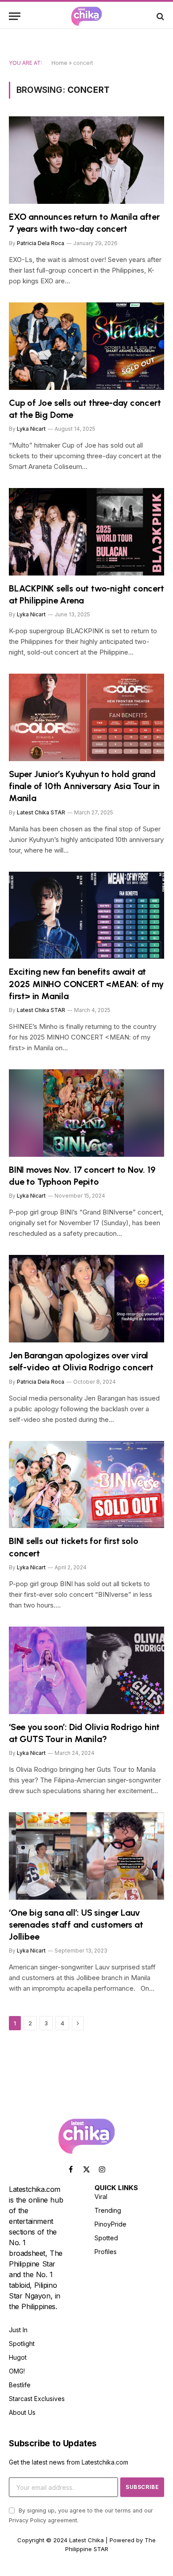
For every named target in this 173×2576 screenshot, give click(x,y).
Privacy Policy (28, 2520)
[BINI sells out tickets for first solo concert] (86, 1485)
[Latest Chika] (86, 16)
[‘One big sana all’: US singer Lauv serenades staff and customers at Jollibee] (86, 1856)
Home (59, 63)
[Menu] (15, 16)
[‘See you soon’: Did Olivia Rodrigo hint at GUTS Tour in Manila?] (86, 1670)
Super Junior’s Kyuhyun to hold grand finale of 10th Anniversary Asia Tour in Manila (84, 786)
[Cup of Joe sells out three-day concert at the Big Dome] (86, 346)
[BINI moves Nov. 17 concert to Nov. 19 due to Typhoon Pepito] (86, 1113)
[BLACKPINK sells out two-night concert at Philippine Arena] (86, 532)
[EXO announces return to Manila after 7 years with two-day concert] (86, 160)
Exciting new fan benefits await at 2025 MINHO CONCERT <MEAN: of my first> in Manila (86, 984)
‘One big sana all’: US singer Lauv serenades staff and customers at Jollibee (76, 1925)
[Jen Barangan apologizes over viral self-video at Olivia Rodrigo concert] (86, 1299)
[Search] (159, 16)
